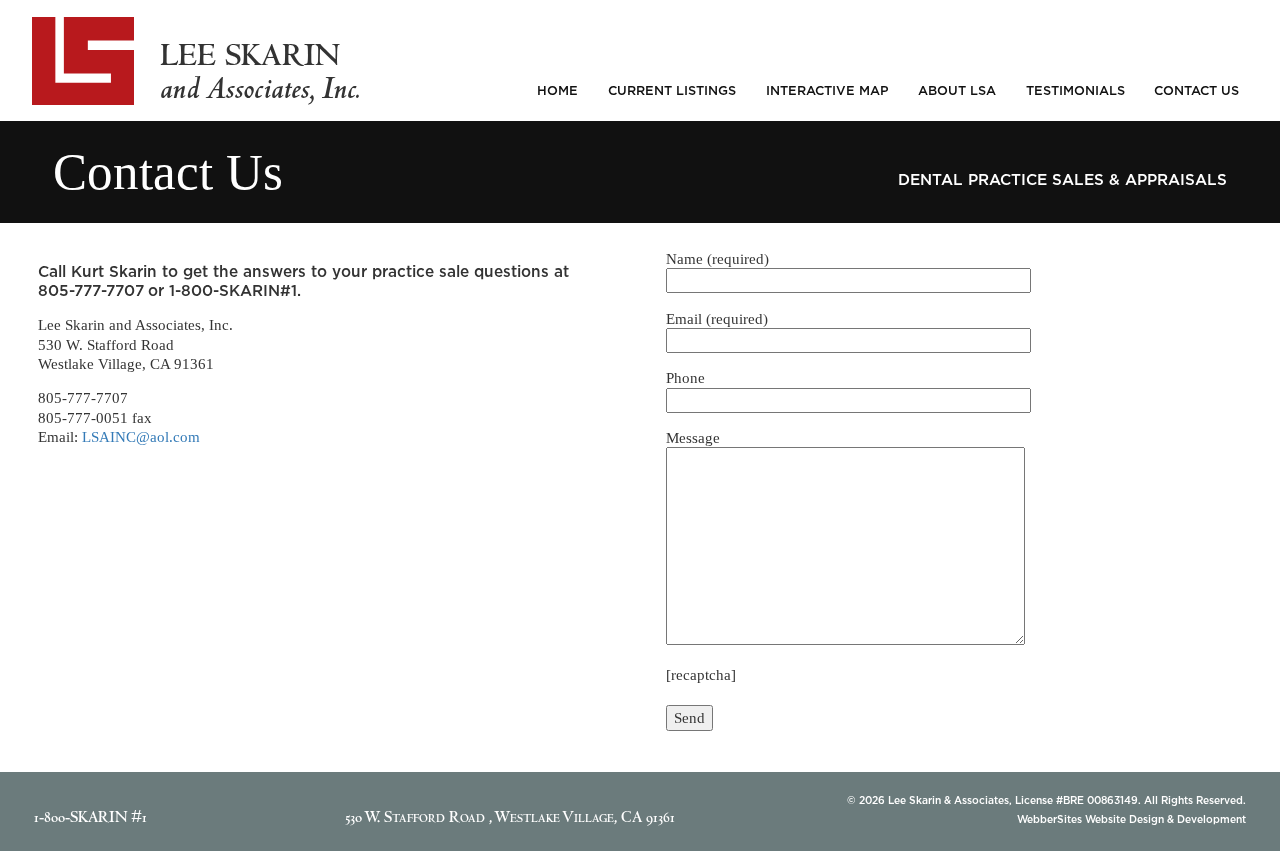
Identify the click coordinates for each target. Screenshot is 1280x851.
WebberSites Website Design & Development (1131, 819)
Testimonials (1075, 90)
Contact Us (1196, 90)
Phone (685, 377)
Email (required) (717, 318)
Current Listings (672, 90)
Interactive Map (827, 90)
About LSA (957, 90)
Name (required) (717, 258)
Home (557, 90)
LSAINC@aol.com (141, 436)
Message (693, 437)
